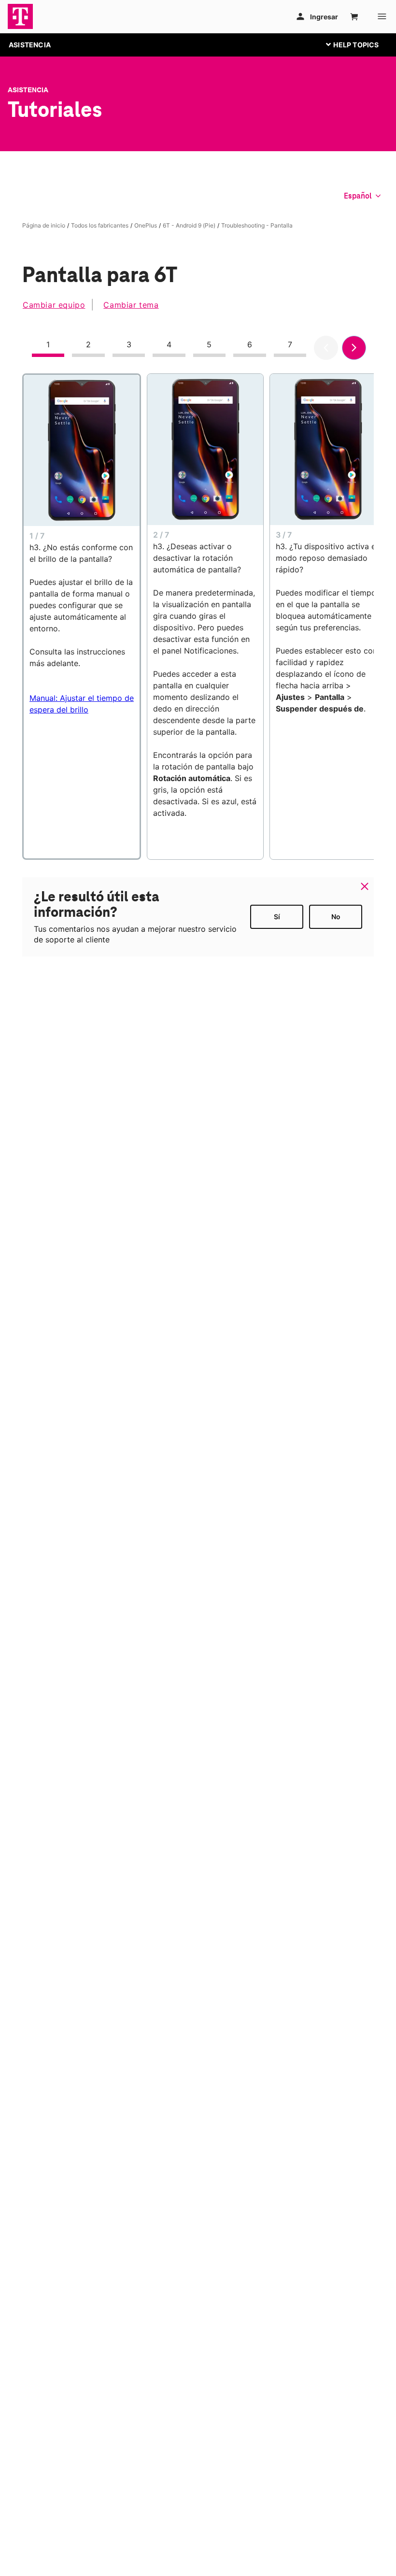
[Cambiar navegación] (360, 44)
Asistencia (28, 90)
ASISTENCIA (30, 45)
